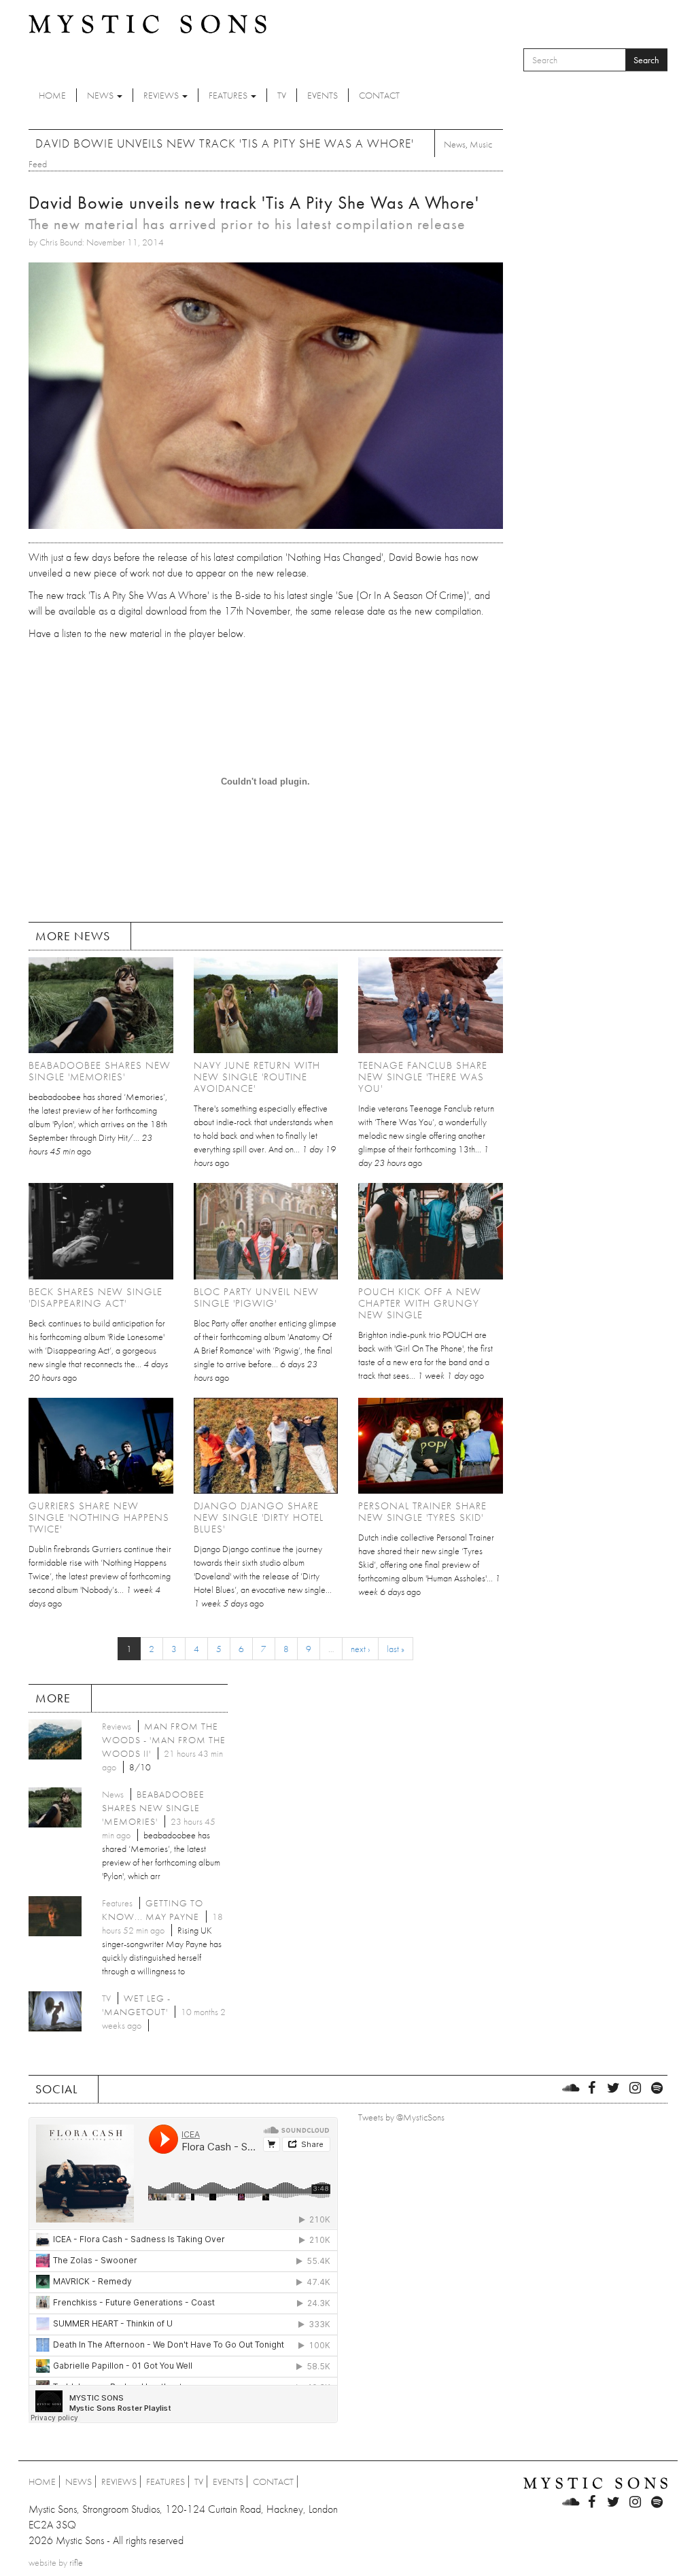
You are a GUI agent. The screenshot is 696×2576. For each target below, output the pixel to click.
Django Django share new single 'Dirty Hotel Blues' (259, 1517)
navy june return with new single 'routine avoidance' (257, 1077)
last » (396, 1649)
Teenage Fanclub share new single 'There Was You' (423, 1077)
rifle (76, 2562)
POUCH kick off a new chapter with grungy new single (420, 1303)
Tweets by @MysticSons (401, 2117)
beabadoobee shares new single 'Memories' (100, 1071)
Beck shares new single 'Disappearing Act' (95, 1298)
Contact (379, 95)
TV (282, 95)
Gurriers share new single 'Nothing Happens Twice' (99, 1517)
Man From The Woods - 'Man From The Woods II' (164, 1740)
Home (52, 95)
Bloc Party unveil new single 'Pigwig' (256, 1298)
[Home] (147, 23)
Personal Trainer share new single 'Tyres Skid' (422, 1512)
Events (323, 95)
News (101, 95)
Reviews (162, 95)
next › (360, 1649)
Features (229, 95)
